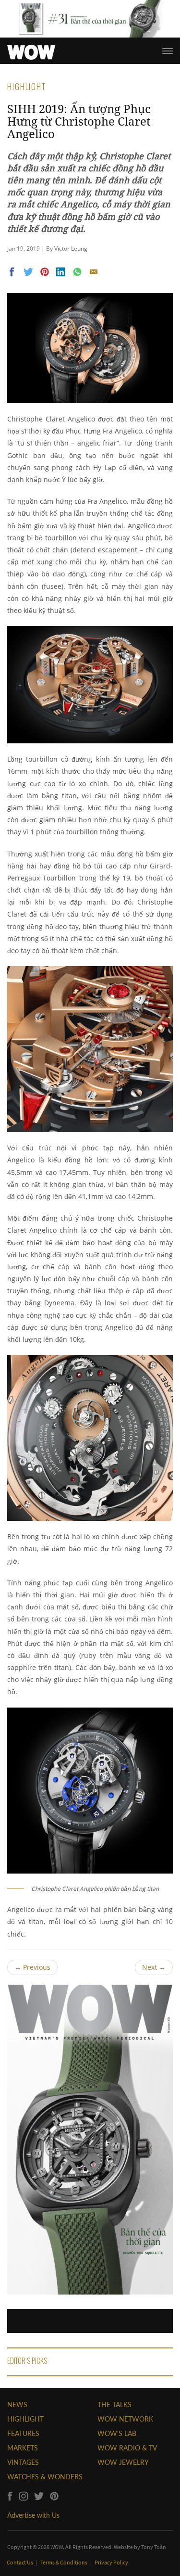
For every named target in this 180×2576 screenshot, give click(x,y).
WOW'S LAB (117, 2433)
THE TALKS (114, 2404)
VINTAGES (23, 2462)
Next (154, 1967)
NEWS (17, 2404)
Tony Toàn (154, 2547)
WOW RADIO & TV (127, 2448)
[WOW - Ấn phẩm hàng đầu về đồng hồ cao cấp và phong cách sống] (31, 50)
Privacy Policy (111, 2562)
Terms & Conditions (64, 2562)
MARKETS (23, 2448)
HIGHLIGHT (25, 2419)
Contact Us (20, 2562)
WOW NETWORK (125, 2419)
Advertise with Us (33, 2515)
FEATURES (23, 2433)
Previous (32, 1967)
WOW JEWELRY (123, 2462)
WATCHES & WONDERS (45, 2477)
